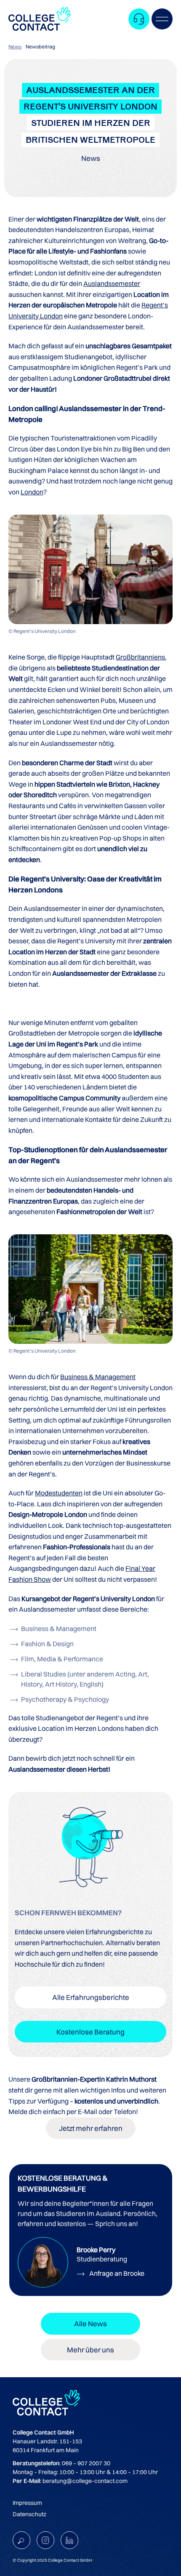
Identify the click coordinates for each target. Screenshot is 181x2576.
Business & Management (98, 1377)
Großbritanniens (140, 657)
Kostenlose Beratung (90, 2032)
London (32, 492)
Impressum (27, 2503)
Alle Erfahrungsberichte (91, 1997)
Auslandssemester (112, 283)
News (15, 47)
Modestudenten (59, 1493)
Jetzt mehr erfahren (91, 2128)
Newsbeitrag (40, 47)
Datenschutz (29, 2514)
